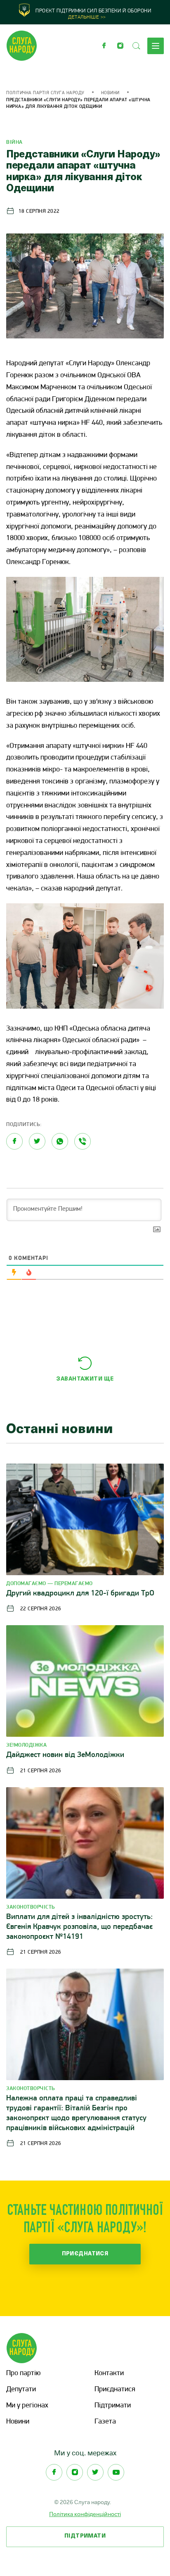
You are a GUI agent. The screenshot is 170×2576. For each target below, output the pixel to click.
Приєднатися (85, 2254)
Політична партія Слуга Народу (45, 93)
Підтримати (113, 2406)
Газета (105, 2422)
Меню (156, 46)
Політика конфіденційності (85, 2514)
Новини (110, 93)
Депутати (21, 2390)
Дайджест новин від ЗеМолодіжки (65, 1755)
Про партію (23, 2374)
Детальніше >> (87, 17)
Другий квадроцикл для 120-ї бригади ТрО (80, 1594)
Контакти (109, 2374)
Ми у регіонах (27, 2406)
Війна (14, 142)
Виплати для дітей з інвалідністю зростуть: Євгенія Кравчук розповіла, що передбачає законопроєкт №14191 (79, 1927)
